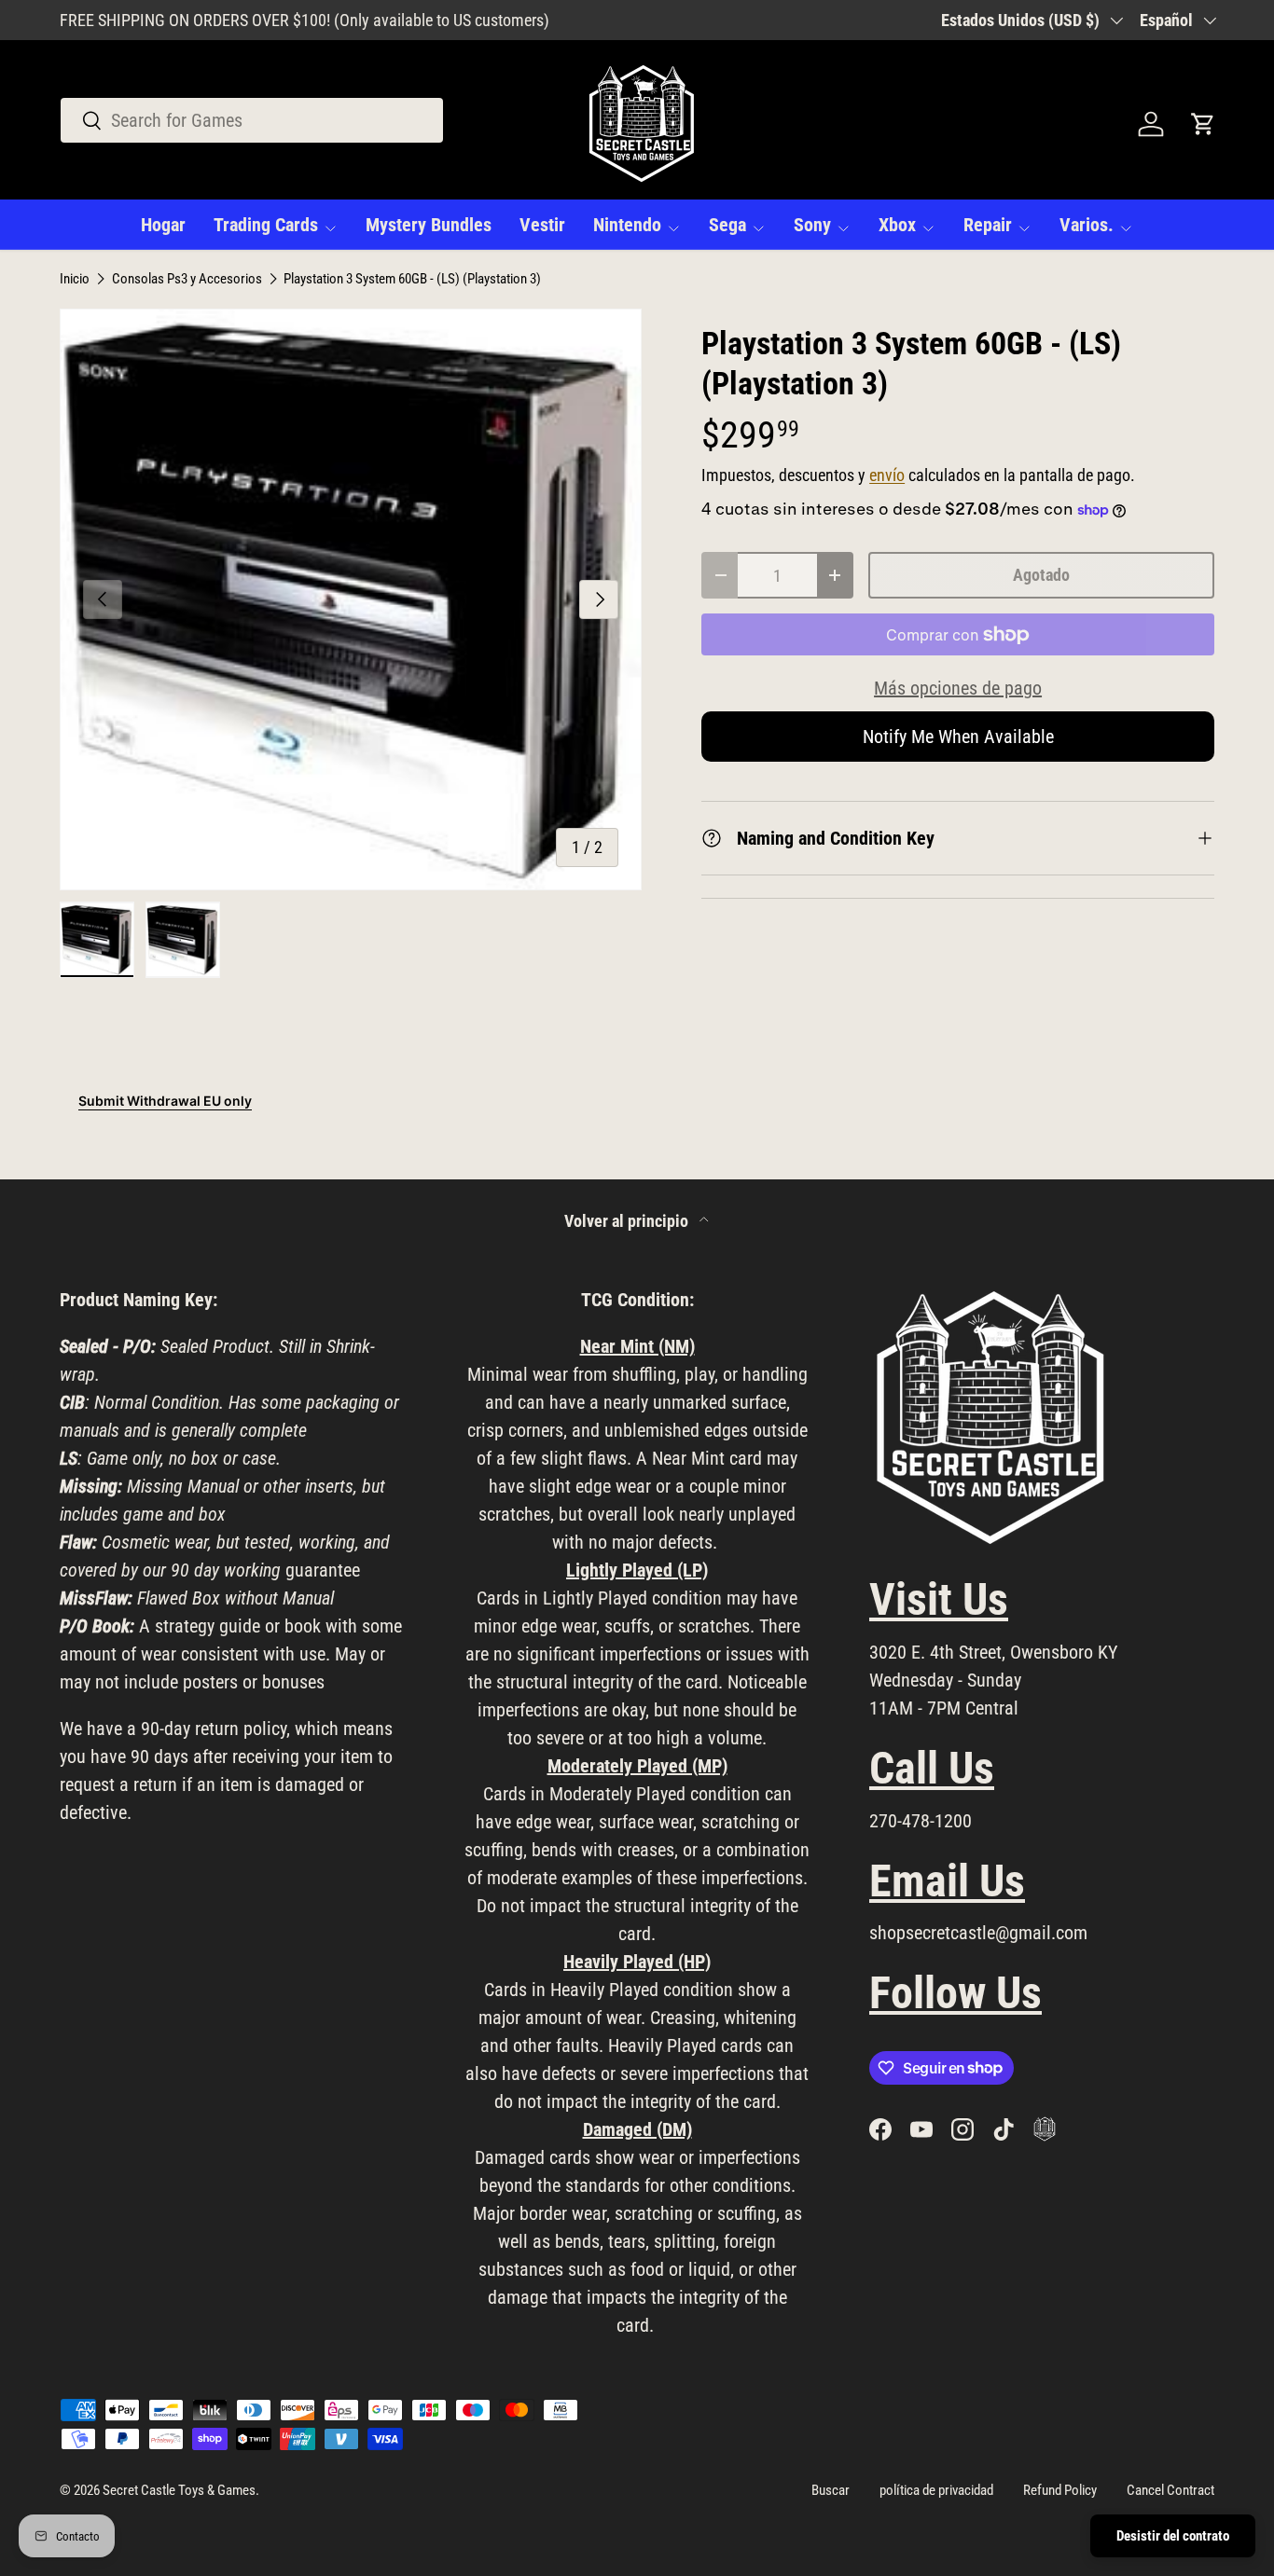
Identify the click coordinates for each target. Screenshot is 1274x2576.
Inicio (75, 279)
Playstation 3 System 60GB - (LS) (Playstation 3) (412, 279)
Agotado (1041, 575)
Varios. (1087, 225)
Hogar (163, 225)
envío (887, 475)
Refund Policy (1060, 2490)
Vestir (542, 225)
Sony (812, 225)
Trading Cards (266, 225)
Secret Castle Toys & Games (179, 2490)
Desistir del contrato (1173, 2536)
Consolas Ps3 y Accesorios (187, 279)
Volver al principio (628, 1221)
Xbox (897, 225)
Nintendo (627, 225)
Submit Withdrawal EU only (165, 1101)
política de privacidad (936, 2490)
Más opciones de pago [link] (958, 688)
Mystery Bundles (429, 225)
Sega (727, 225)
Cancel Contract (1170, 2490)
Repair (988, 225)
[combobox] (252, 120)
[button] (1203, 124)
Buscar (831, 2490)
